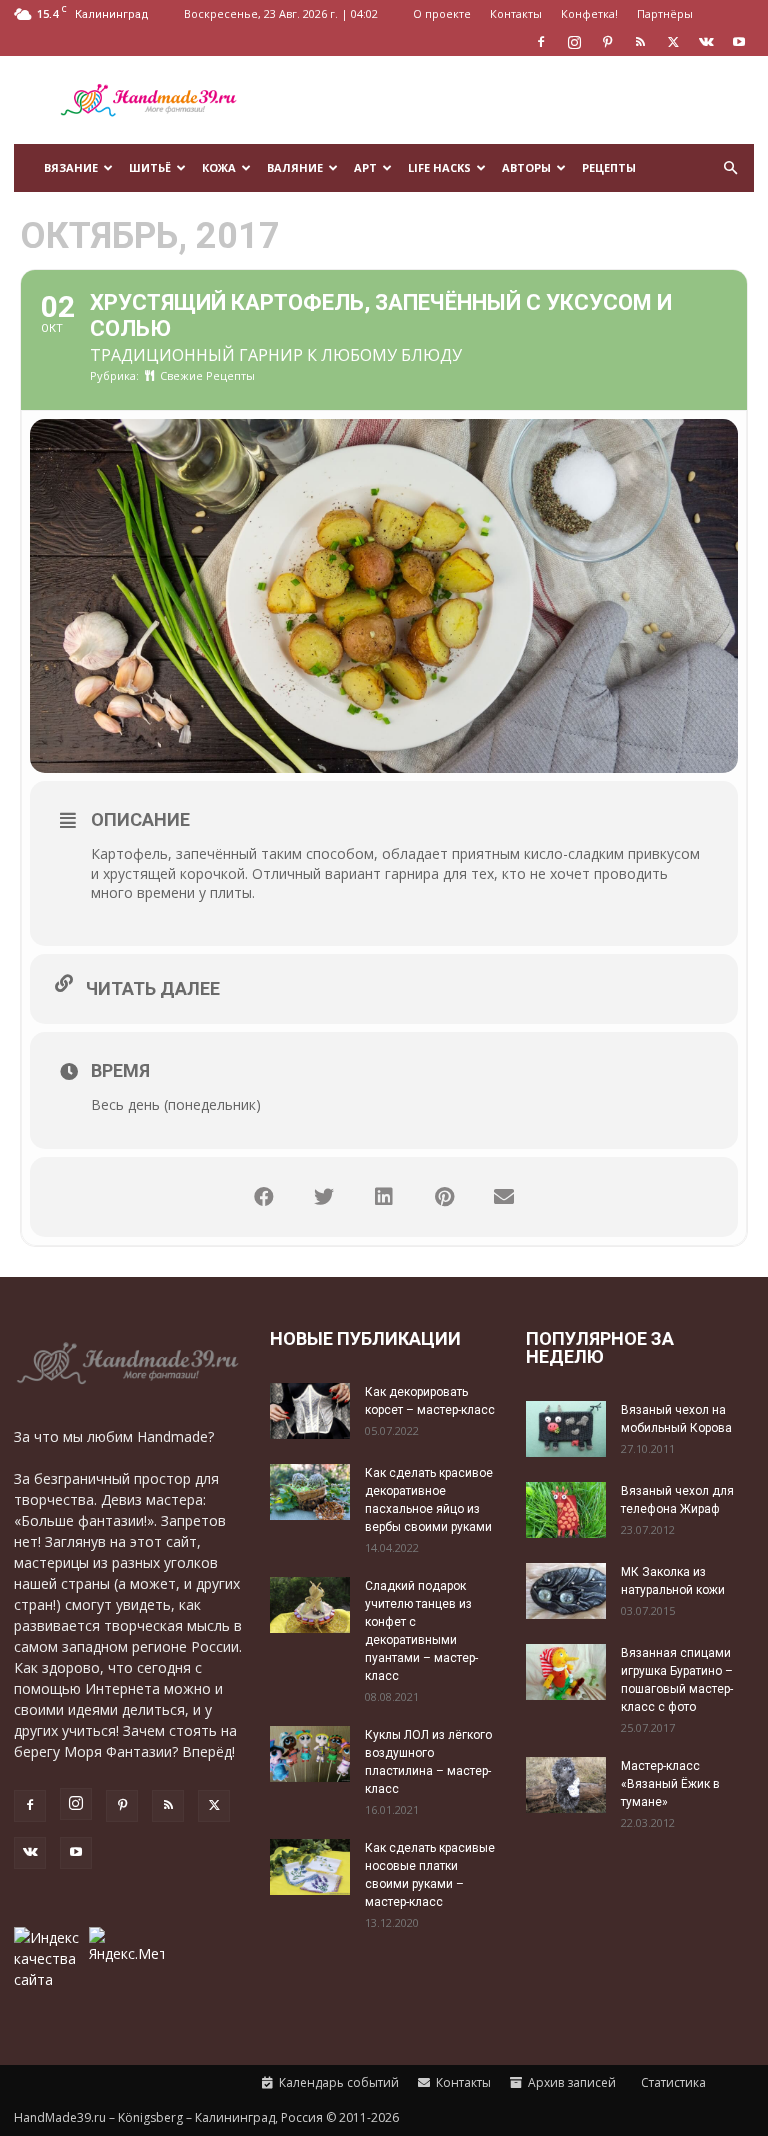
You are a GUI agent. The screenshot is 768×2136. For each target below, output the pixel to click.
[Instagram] (574, 42)
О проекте (442, 13)
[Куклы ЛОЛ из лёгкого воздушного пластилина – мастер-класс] (310, 1753)
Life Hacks (439, 167)
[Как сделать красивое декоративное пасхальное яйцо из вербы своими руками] (310, 1491)
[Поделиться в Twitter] (324, 1197)
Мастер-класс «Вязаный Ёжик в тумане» (670, 1784)
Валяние (295, 167)
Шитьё (150, 167)
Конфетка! (589, 13)
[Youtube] (739, 42)
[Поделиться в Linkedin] (384, 1197)
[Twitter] (673, 42)
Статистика (672, 2082)
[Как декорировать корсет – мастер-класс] (310, 1410)
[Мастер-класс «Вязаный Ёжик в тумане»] (566, 1784)
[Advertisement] (519, 100)
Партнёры (665, 13)
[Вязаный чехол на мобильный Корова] (566, 1428)
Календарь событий (337, 2082)
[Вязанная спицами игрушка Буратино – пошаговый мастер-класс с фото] (566, 1671)
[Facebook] (541, 42)
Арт (365, 167)
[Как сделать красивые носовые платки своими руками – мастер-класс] (310, 1866)
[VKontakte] (706, 42)
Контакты (516, 13)
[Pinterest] (607, 42)
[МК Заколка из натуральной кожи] (566, 1590)
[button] (730, 168)
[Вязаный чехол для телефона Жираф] (566, 1509)
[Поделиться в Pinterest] (444, 1197)
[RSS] (640, 42)
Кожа (219, 167)
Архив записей (570, 2082)
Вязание (71, 167)
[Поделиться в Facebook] (264, 1197)
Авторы (526, 167)
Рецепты (609, 167)
